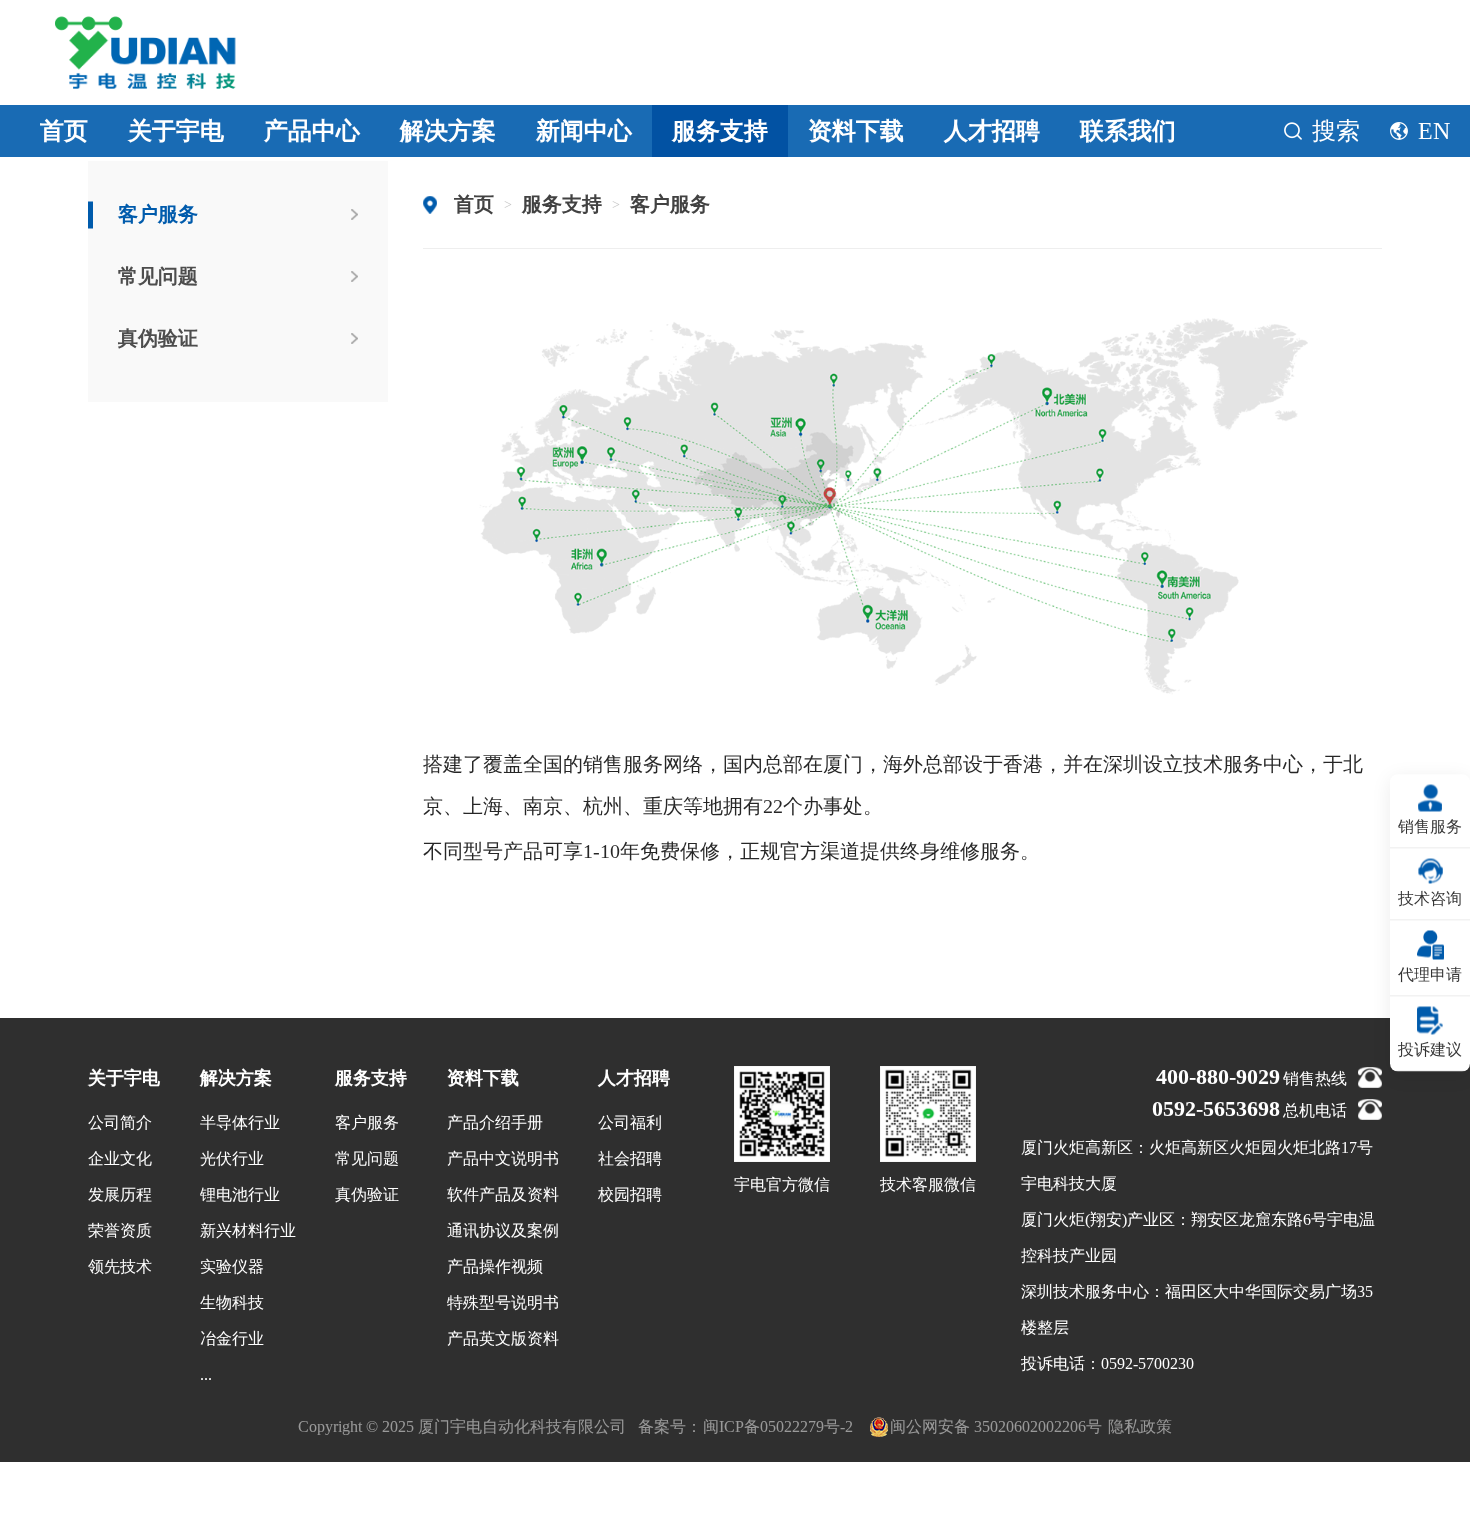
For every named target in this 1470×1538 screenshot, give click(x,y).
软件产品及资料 (503, 1194)
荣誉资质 (120, 1230)
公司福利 (630, 1122)
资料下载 (856, 131)
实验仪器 (232, 1266)
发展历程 (120, 1194)
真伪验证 (158, 338)
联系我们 (1128, 131)
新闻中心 (584, 131)
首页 (64, 131)
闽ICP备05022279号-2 (778, 1426)
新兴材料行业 (248, 1230)
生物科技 (232, 1302)
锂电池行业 (240, 1194)
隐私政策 (1140, 1426)
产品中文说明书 (503, 1158)
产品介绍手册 (495, 1122)
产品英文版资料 (503, 1338)
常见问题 (158, 276)
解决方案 (448, 131)
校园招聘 (630, 1194)
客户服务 (158, 214)
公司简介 (120, 1122)
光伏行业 (232, 1158)
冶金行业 (232, 1338)
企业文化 (120, 1158)
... (206, 1374)
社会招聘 (630, 1158)
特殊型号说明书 (503, 1302)
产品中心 (312, 131)
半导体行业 (240, 1122)
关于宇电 (176, 131)
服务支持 (720, 131)
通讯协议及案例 (503, 1230)
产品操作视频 (495, 1266)
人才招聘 (992, 131)
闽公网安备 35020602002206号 (996, 1426)
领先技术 (120, 1266)
